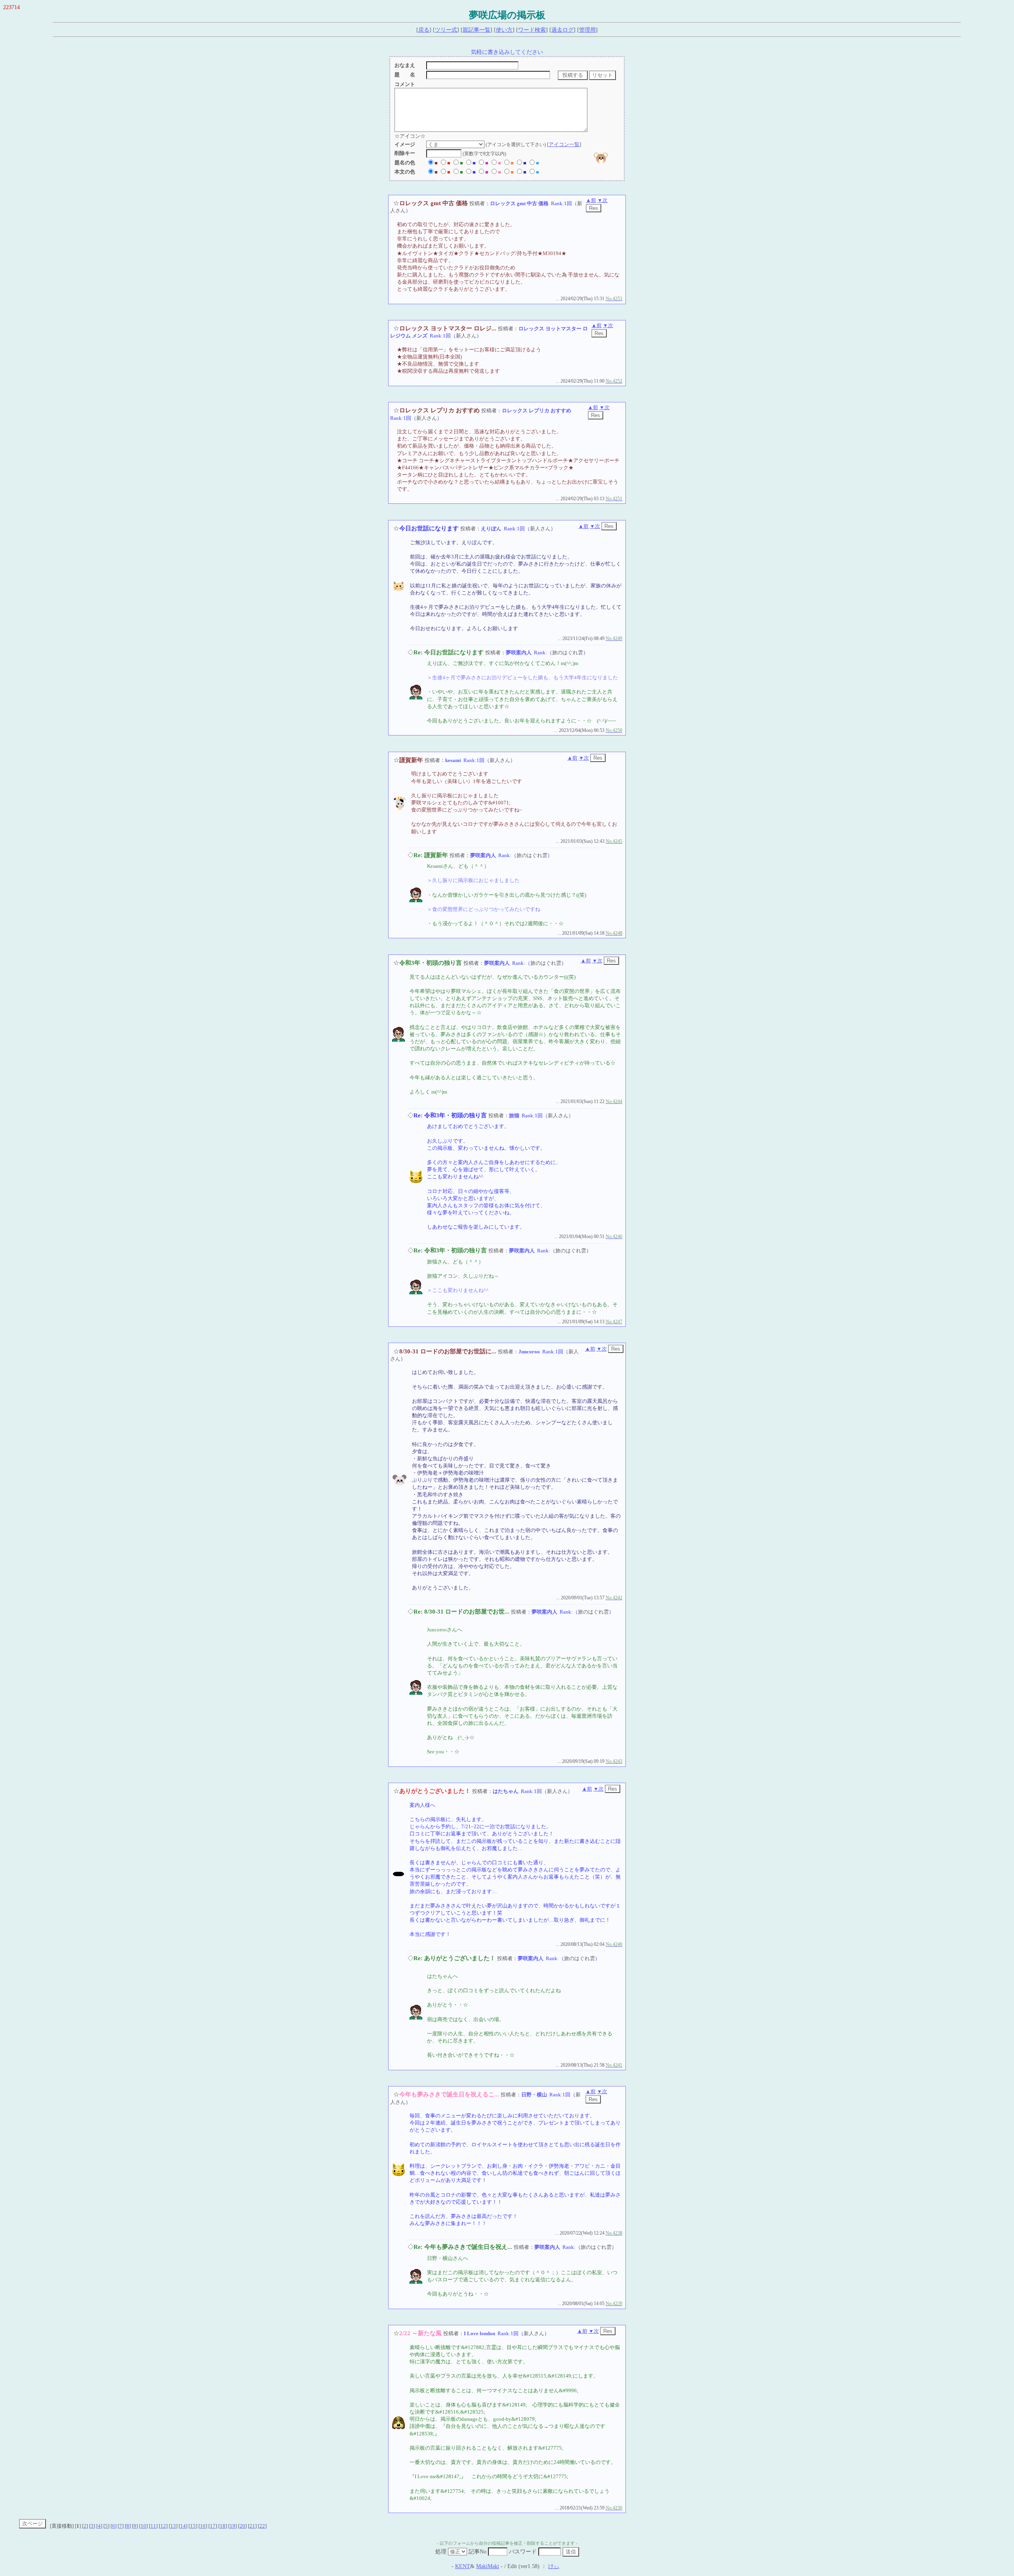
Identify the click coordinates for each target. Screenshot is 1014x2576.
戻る (424, 30)
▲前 (591, 200)
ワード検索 (532, 30)
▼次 (602, 200)
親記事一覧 (477, 30)
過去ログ (562, 30)
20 (242, 2526)
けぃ (554, 2566)
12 (163, 2526)
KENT (463, 2566)
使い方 (504, 30)
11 (153, 2526)
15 (193, 2526)
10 (143, 2526)
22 (262, 2526)
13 (173, 2526)
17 (213, 2526)
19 (233, 2526)
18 (223, 2526)
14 (183, 2526)
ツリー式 (446, 30)
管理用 (587, 30)
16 (203, 2526)
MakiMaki (488, 2566)
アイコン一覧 (564, 144)
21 (252, 2526)
